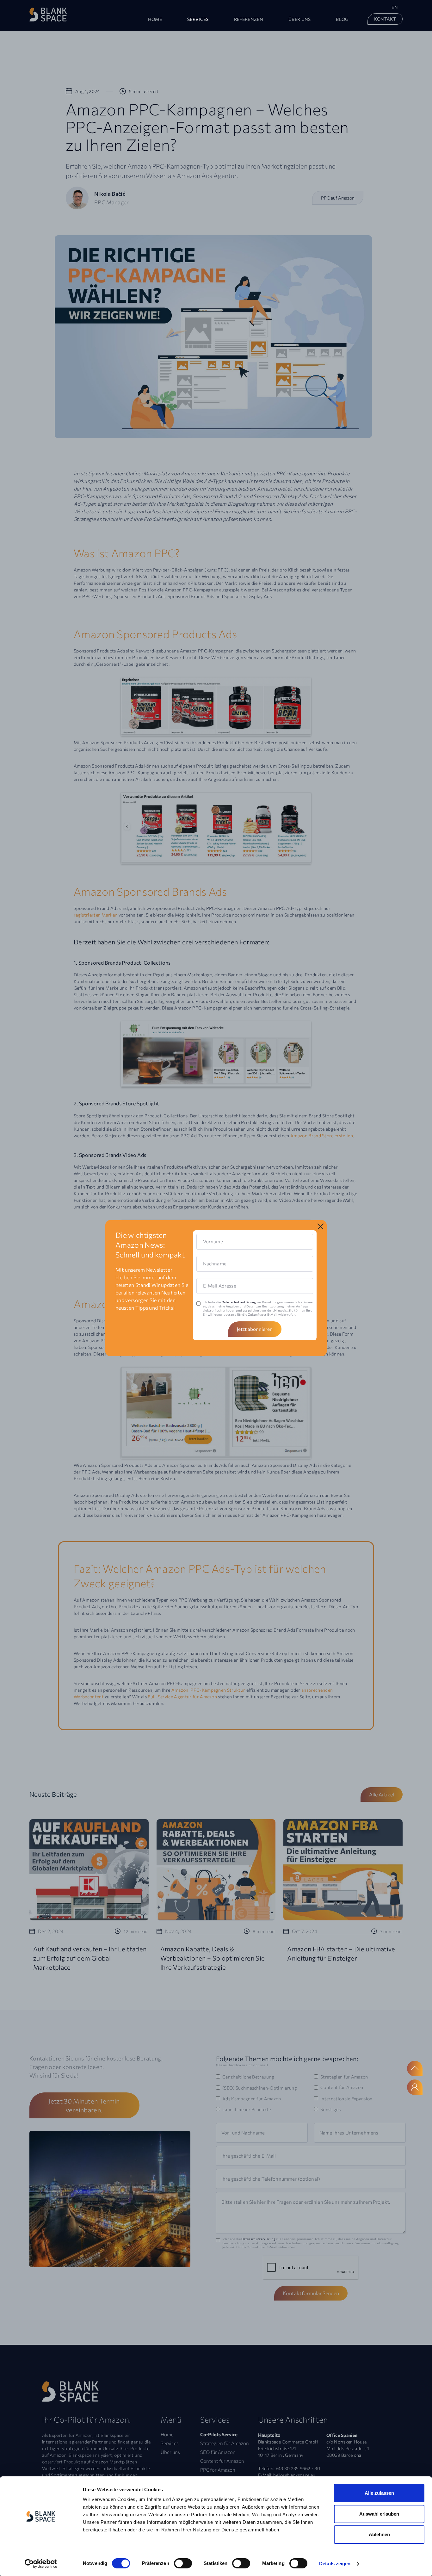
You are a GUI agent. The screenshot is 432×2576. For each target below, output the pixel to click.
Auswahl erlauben (379, 2514)
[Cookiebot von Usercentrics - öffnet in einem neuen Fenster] (41, 2564)
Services (198, 19)
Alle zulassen (379, 2493)
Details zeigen (335, 2564)
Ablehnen (379, 2534)
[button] (198, 20)
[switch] (183, 2563)
